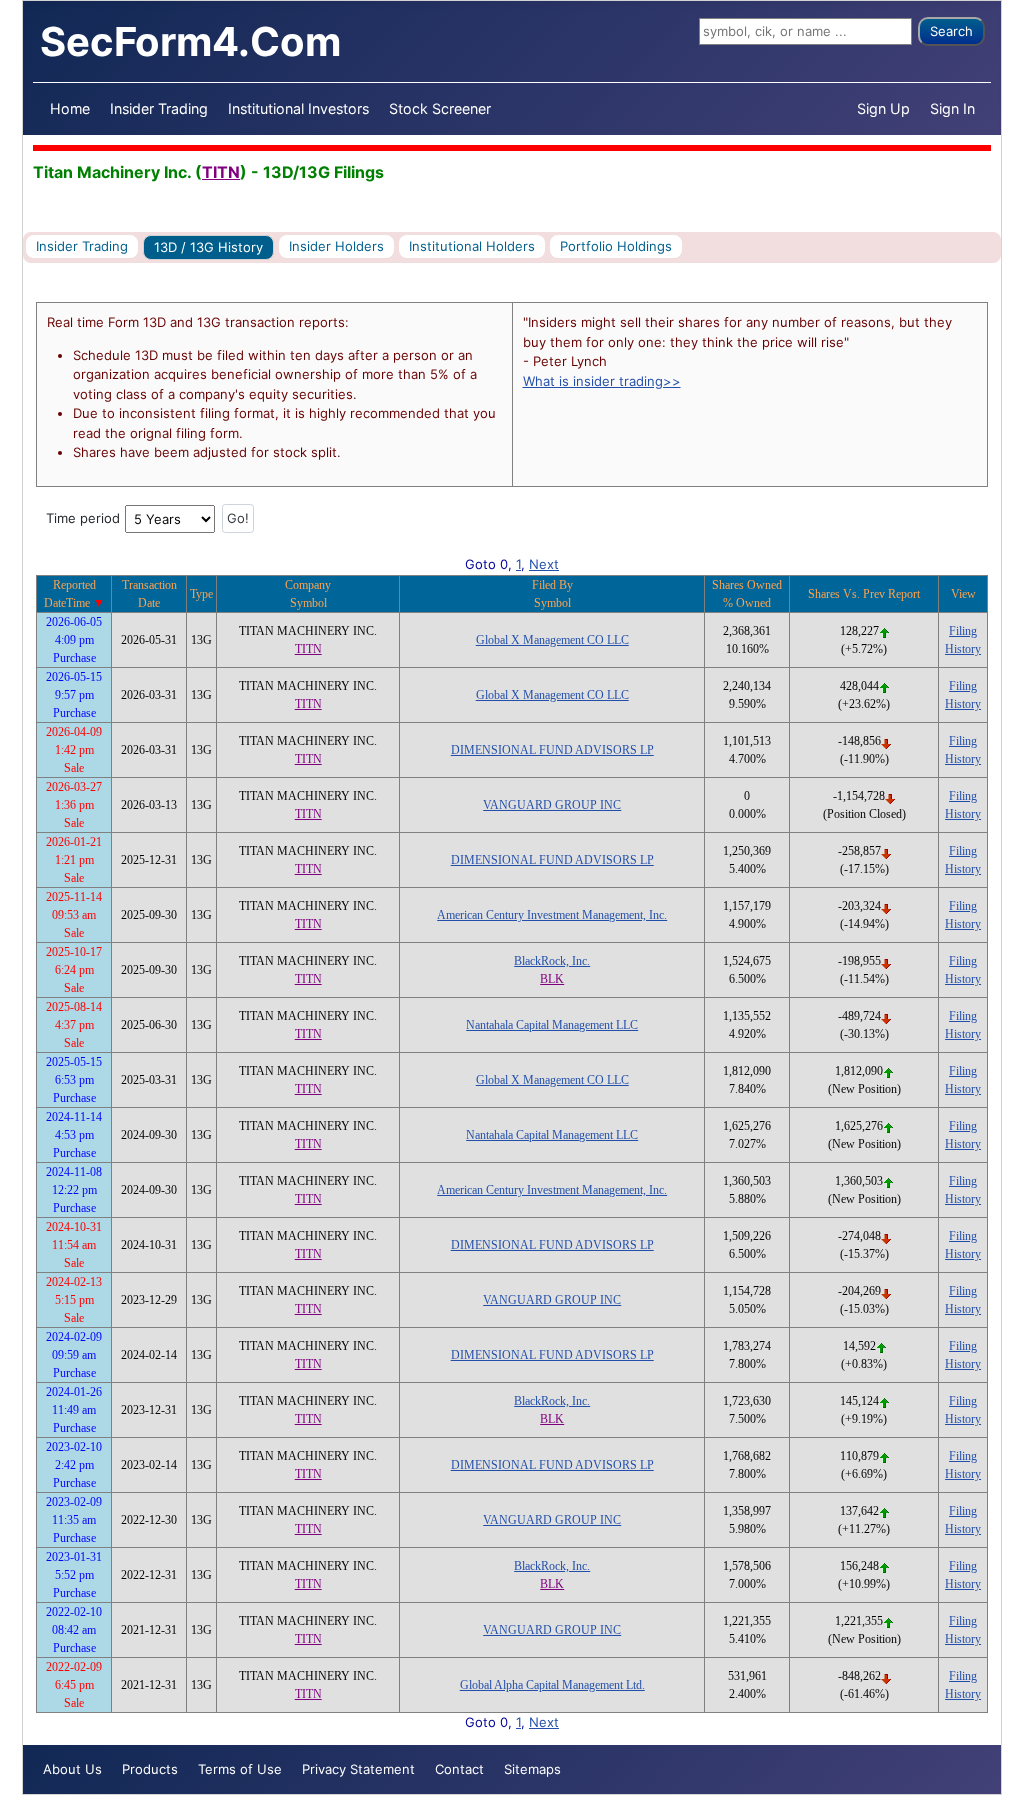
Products (150, 1769)
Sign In (952, 108)
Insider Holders (336, 246)
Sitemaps (532, 1769)
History (963, 649)
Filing (963, 631)
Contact (459, 1769)
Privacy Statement (358, 1769)
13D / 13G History (208, 247)
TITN (221, 172)
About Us (72, 1769)
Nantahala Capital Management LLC (552, 1025)
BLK (552, 979)
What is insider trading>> (602, 381)
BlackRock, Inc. (552, 961)
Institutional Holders (472, 246)
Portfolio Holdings (616, 246)
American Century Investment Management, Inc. (552, 915)
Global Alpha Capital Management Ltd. (552, 1685)
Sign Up (883, 108)
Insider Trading (159, 108)
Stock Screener (440, 108)
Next (544, 564)
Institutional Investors (298, 108)
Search (951, 31)
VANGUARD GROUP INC (552, 805)
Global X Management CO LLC (552, 640)
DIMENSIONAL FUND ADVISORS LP (552, 750)
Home (70, 108)
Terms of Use (240, 1769)
